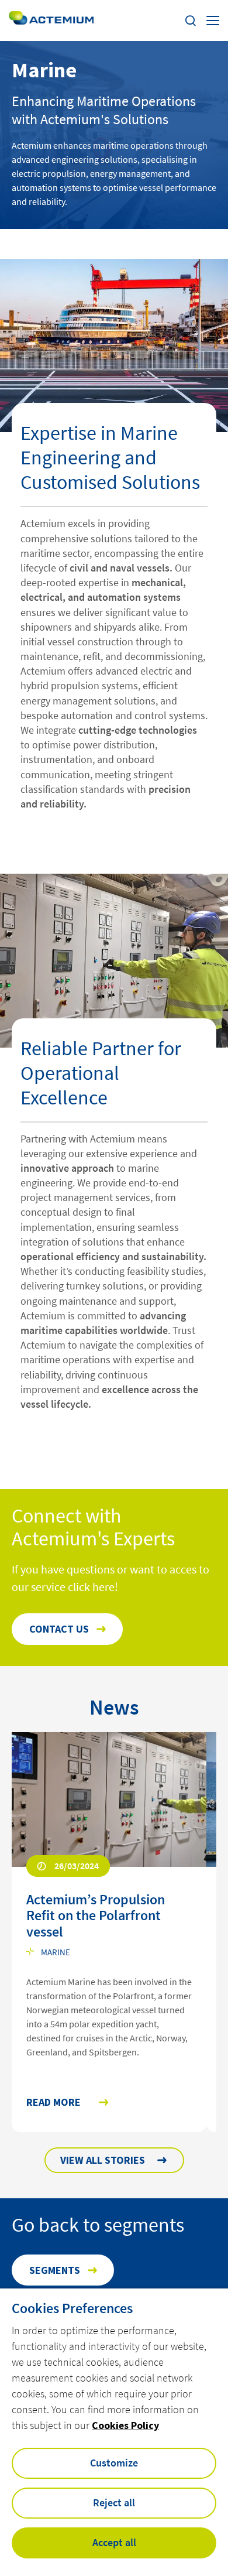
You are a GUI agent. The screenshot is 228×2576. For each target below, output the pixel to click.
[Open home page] (51, 20)
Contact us (59, 1629)
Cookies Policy (125, 2425)
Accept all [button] (114, 2542)
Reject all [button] (114, 2503)
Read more (53, 2103)
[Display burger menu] (213, 20)
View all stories (103, 2160)
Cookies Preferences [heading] (72, 2308)
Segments (55, 2270)
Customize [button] (114, 2463)
